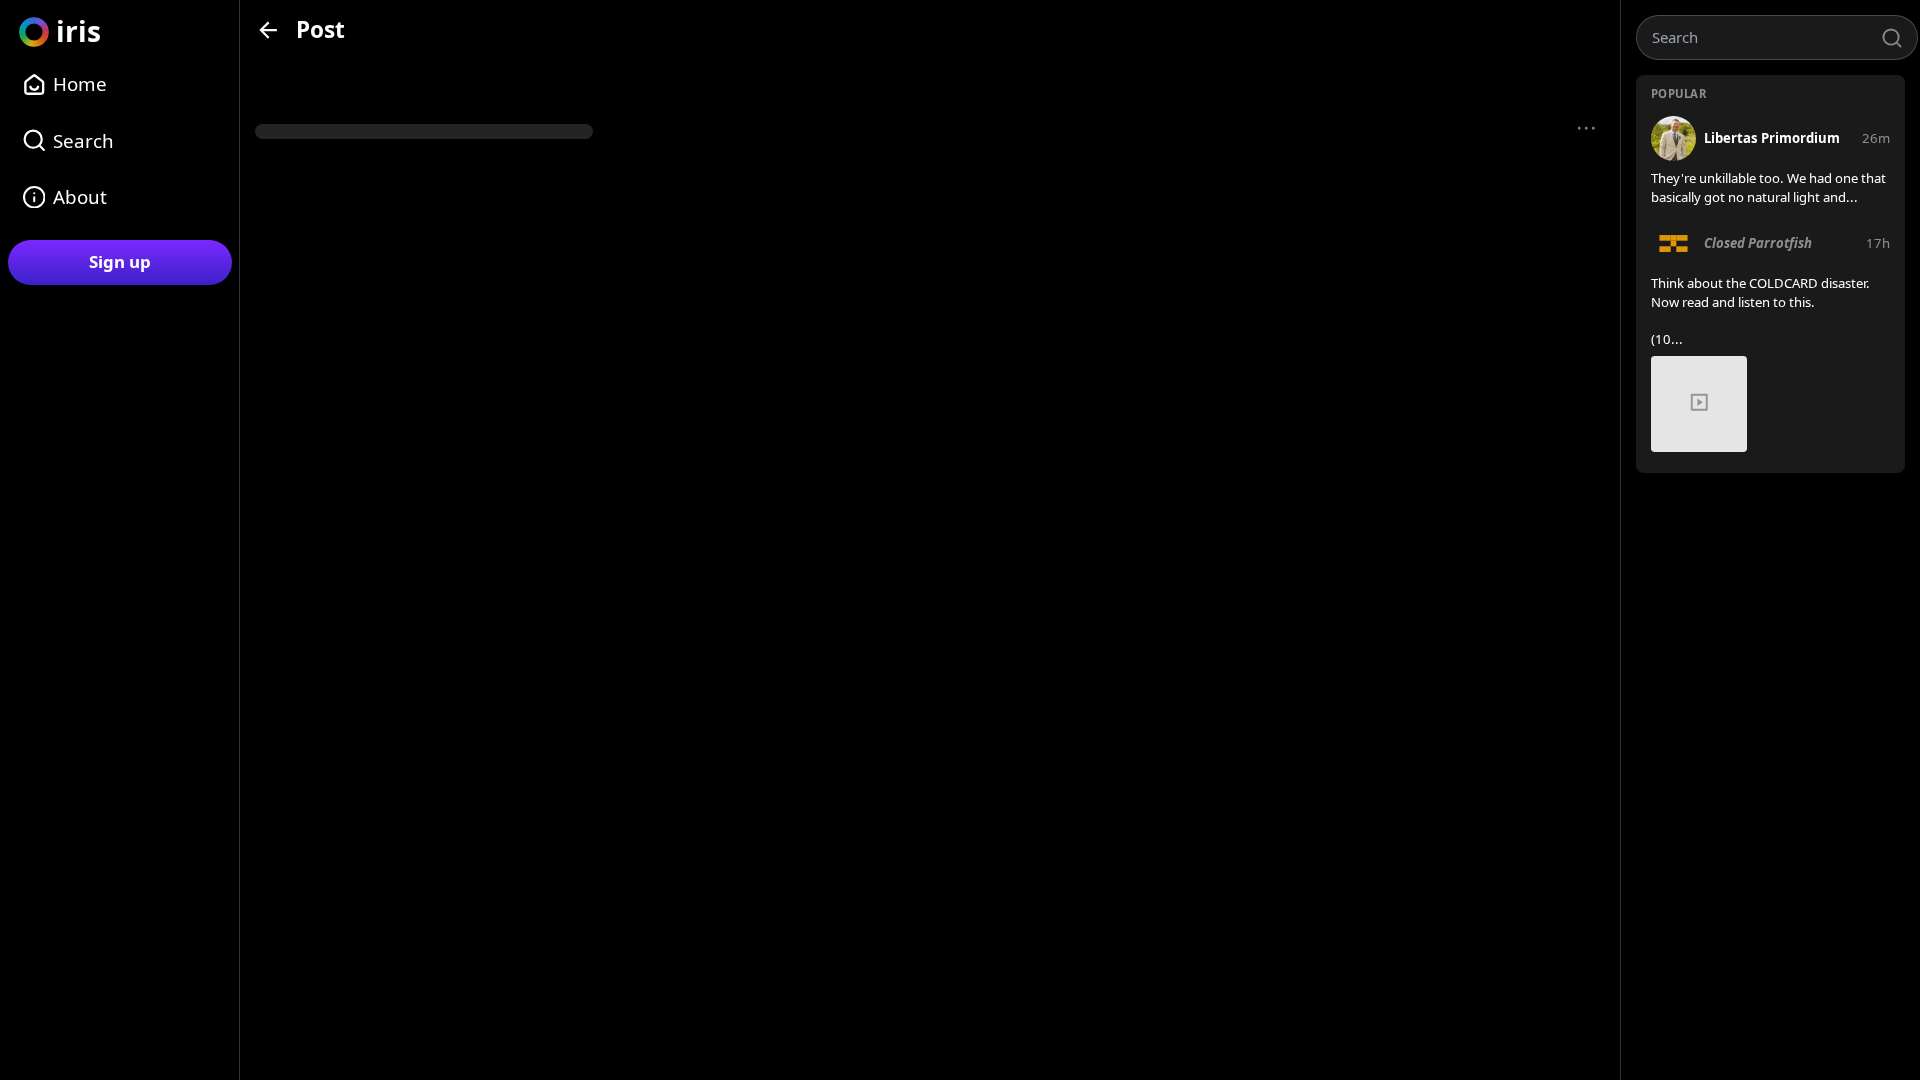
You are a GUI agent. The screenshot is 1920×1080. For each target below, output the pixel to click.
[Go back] (268, 29)
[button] (1587, 129)
